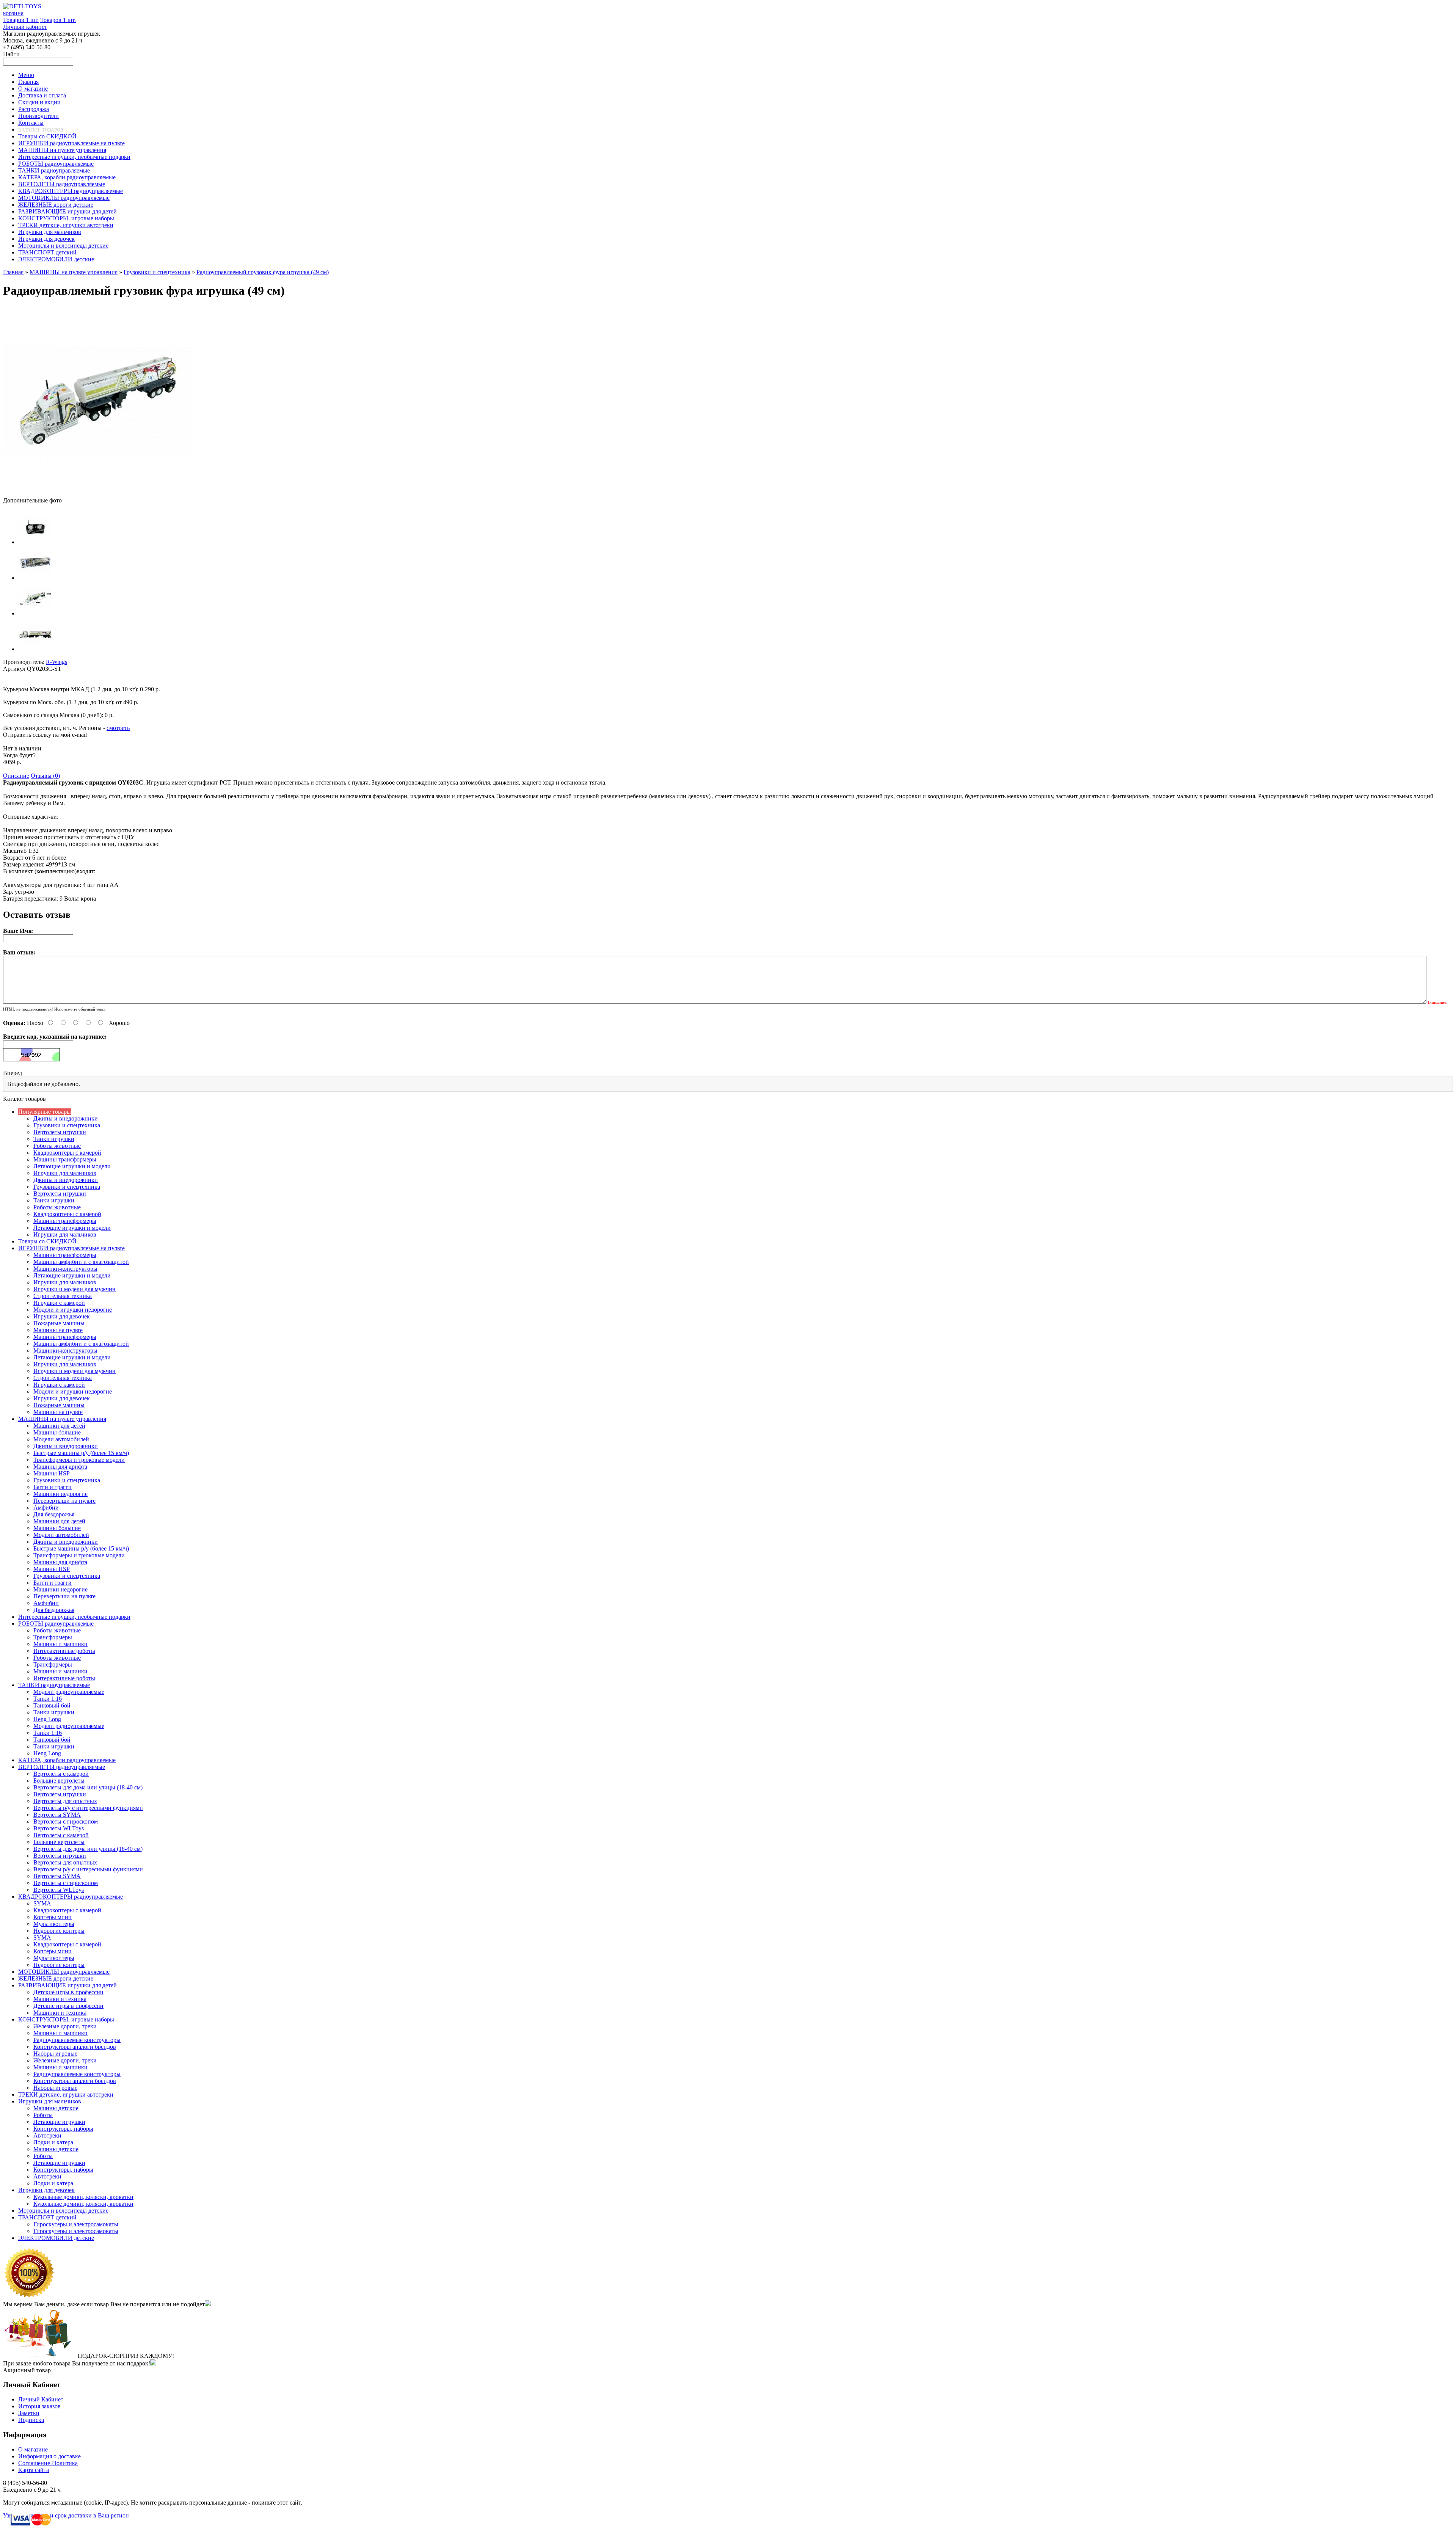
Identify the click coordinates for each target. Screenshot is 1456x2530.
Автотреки (47, 2135)
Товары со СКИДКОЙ (47, 1241)
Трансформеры (53, 1637)
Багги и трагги (53, 1487)
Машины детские (56, 2108)
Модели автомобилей (61, 1439)
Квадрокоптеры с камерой (67, 1153)
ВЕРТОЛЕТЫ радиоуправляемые (62, 1767)
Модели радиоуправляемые (69, 1692)
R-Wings (56, 662)
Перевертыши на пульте (64, 1501)
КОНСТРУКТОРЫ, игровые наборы (66, 2019)
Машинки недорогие (60, 1494)
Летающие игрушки (59, 2122)
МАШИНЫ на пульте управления (74, 272)
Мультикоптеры (54, 1924)
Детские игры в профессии (68, 1992)
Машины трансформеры (65, 1159)
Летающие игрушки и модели (72, 1166)
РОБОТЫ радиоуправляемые (56, 1624)
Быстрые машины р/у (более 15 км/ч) (81, 1453)
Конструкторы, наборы (63, 2129)
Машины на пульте (58, 1330)
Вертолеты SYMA (57, 1815)
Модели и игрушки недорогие (73, 1310)
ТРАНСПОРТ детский (47, 2217)
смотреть (118, 728)
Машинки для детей (59, 1426)
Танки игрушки (54, 1139)
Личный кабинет (25, 27)
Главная (13, 272)
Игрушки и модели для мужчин (75, 1289)
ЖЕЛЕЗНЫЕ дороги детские (56, 1978)
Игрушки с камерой (59, 1303)
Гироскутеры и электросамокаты (76, 2224)
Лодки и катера (53, 2142)
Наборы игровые (55, 2054)
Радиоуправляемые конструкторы (77, 2040)
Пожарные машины (59, 1323)
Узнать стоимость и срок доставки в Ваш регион (66, 2515)
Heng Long (47, 1719)
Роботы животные (57, 1146)
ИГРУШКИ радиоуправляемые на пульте (71, 1248)
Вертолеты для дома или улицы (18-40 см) (88, 1787)
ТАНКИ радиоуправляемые (54, 1685)
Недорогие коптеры (59, 1931)
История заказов (39, 2406)
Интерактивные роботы (64, 1651)
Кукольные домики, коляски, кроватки (83, 2197)
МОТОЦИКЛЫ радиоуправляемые (64, 1972)
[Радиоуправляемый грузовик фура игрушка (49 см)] (98, 494)
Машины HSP (52, 1473)
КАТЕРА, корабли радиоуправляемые (67, 1760)
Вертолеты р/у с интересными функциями (88, 1808)
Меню (26, 75)
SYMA (42, 1903)
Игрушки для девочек (62, 1316)
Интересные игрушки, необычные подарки (74, 1617)
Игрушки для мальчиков (65, 1173)
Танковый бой (52, 1705)
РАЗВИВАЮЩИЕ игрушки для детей (67, 1985)
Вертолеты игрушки (60, 1132)
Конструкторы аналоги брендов (75, 2047)
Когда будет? (19, 755)
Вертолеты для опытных (65, 1801)
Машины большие (57, 1432)
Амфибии (46, 1507)
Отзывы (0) (45, 776)
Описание (16, 776)
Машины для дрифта (60, 1467)
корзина (13, 13)
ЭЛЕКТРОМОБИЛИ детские (56, 2238)
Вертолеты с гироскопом (66, 1821)
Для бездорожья (54, 1514)
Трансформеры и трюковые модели (79, 1460)
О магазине (33, 2449)
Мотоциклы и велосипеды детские (63, 2211)
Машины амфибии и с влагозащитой (81, 1262)
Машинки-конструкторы (65, 1269)
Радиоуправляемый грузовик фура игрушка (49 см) (263, 272)
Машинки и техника (60, 1999)
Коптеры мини (53, 1917)
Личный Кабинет (41, 2399)
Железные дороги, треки (65, 2026)
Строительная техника (63, 1296)
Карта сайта (34, 2470)
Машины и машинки (60, 1644)
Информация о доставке (49, 2456)
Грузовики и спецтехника (157, 272)
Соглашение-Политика (48, 2463)
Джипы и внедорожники (66, 1118)
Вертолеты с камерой (61, 1774)
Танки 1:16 (48, 1699)
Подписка (31, 2420)
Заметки (29, 2413)
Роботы (43, 2115)
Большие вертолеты (59, 1781)
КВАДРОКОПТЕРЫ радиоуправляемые (71, 1897)
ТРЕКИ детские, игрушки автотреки (66, 2094)
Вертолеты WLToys (59, 1828)
